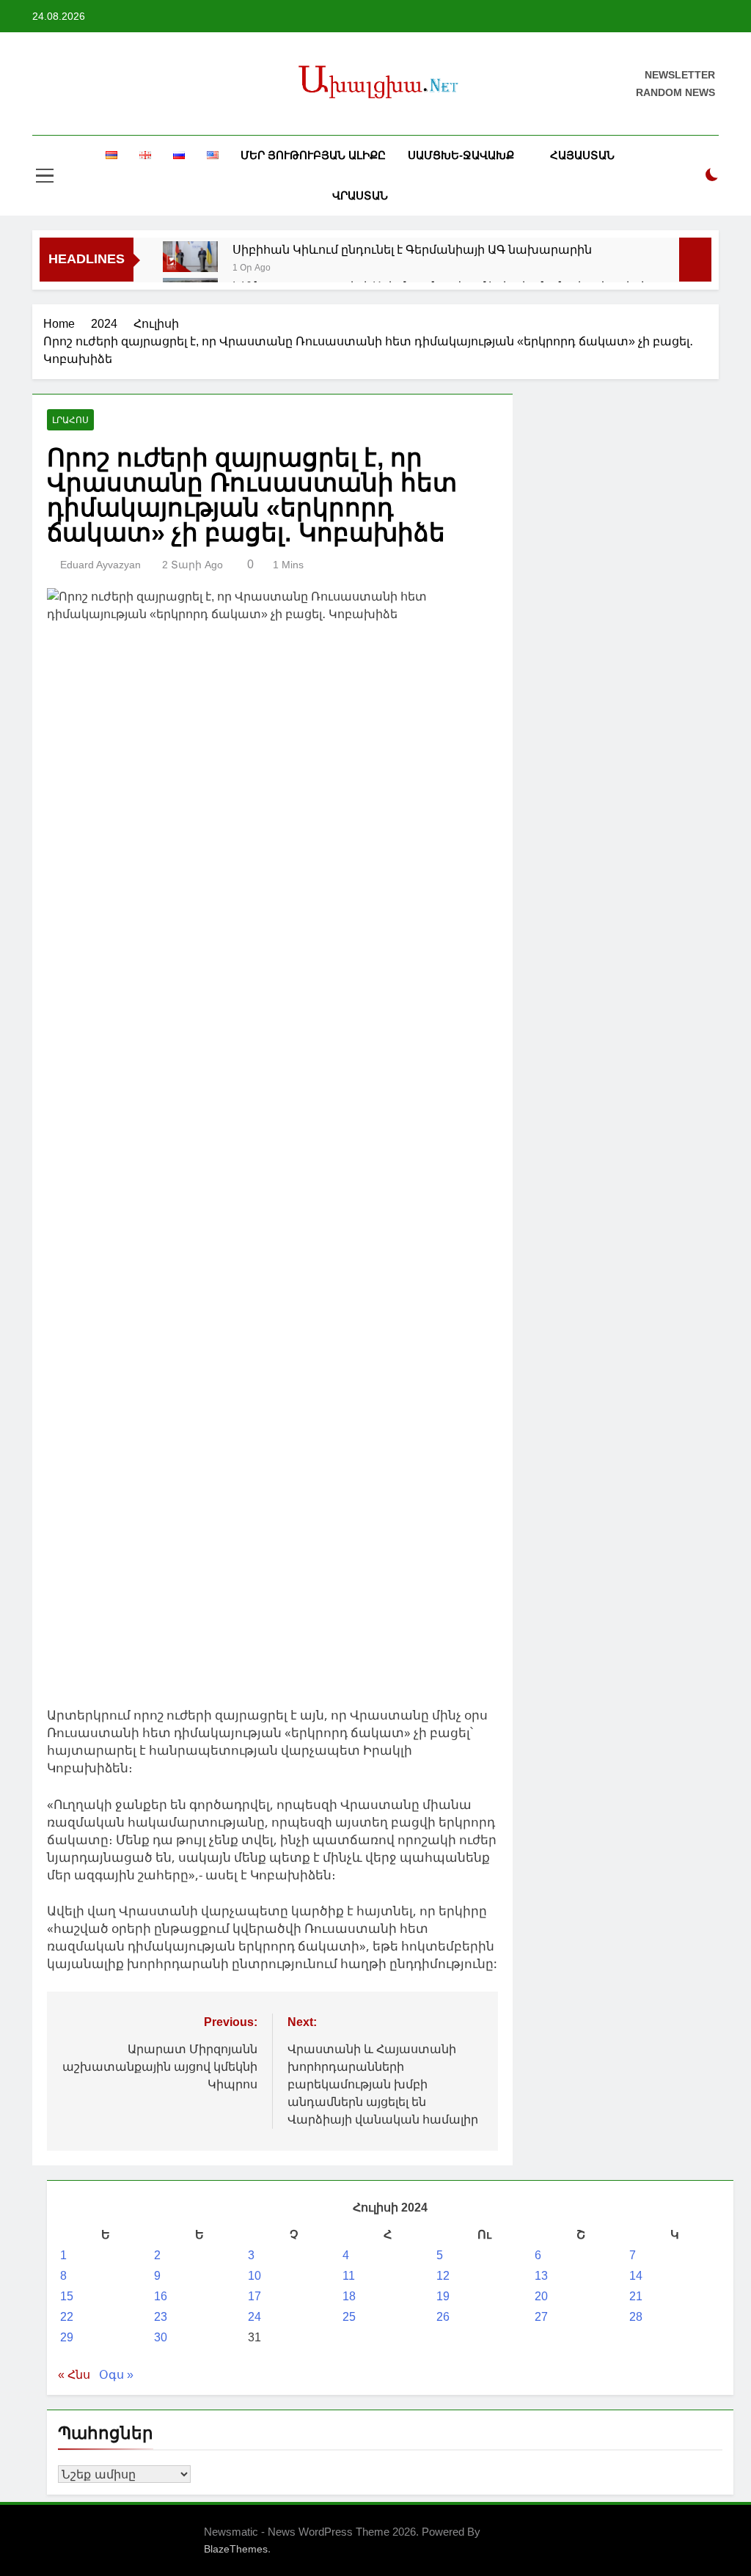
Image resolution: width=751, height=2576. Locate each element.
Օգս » (116, 2375)
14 (636, 2276)
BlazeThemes (236, 2549)
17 (254, 2296)
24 (254, 2317)
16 (161, 2296)
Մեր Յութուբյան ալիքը (313, 155)
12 (443, 2276)
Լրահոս (70, 420)
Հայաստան (582, 155)
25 (349, 2317)
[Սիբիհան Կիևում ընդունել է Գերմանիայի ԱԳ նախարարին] (190, 257)
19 (443, 2296)
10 (254, 2276)
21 (636, 2296)
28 (636, 2317)
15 (67, 2296)
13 (541, 2276)
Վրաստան (360, 195)
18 (349, 2296)
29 (67, 2337)
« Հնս (74, 2375)
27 (541, 2317)
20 (541, 2296)
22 (67, 2317)
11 (349, 2276)
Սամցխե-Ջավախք (461, 155)
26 (443, 2317)
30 (161, 2337)
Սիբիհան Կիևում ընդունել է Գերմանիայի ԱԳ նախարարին (412, 249)
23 (161, 2317)
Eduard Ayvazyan (100, 565)
